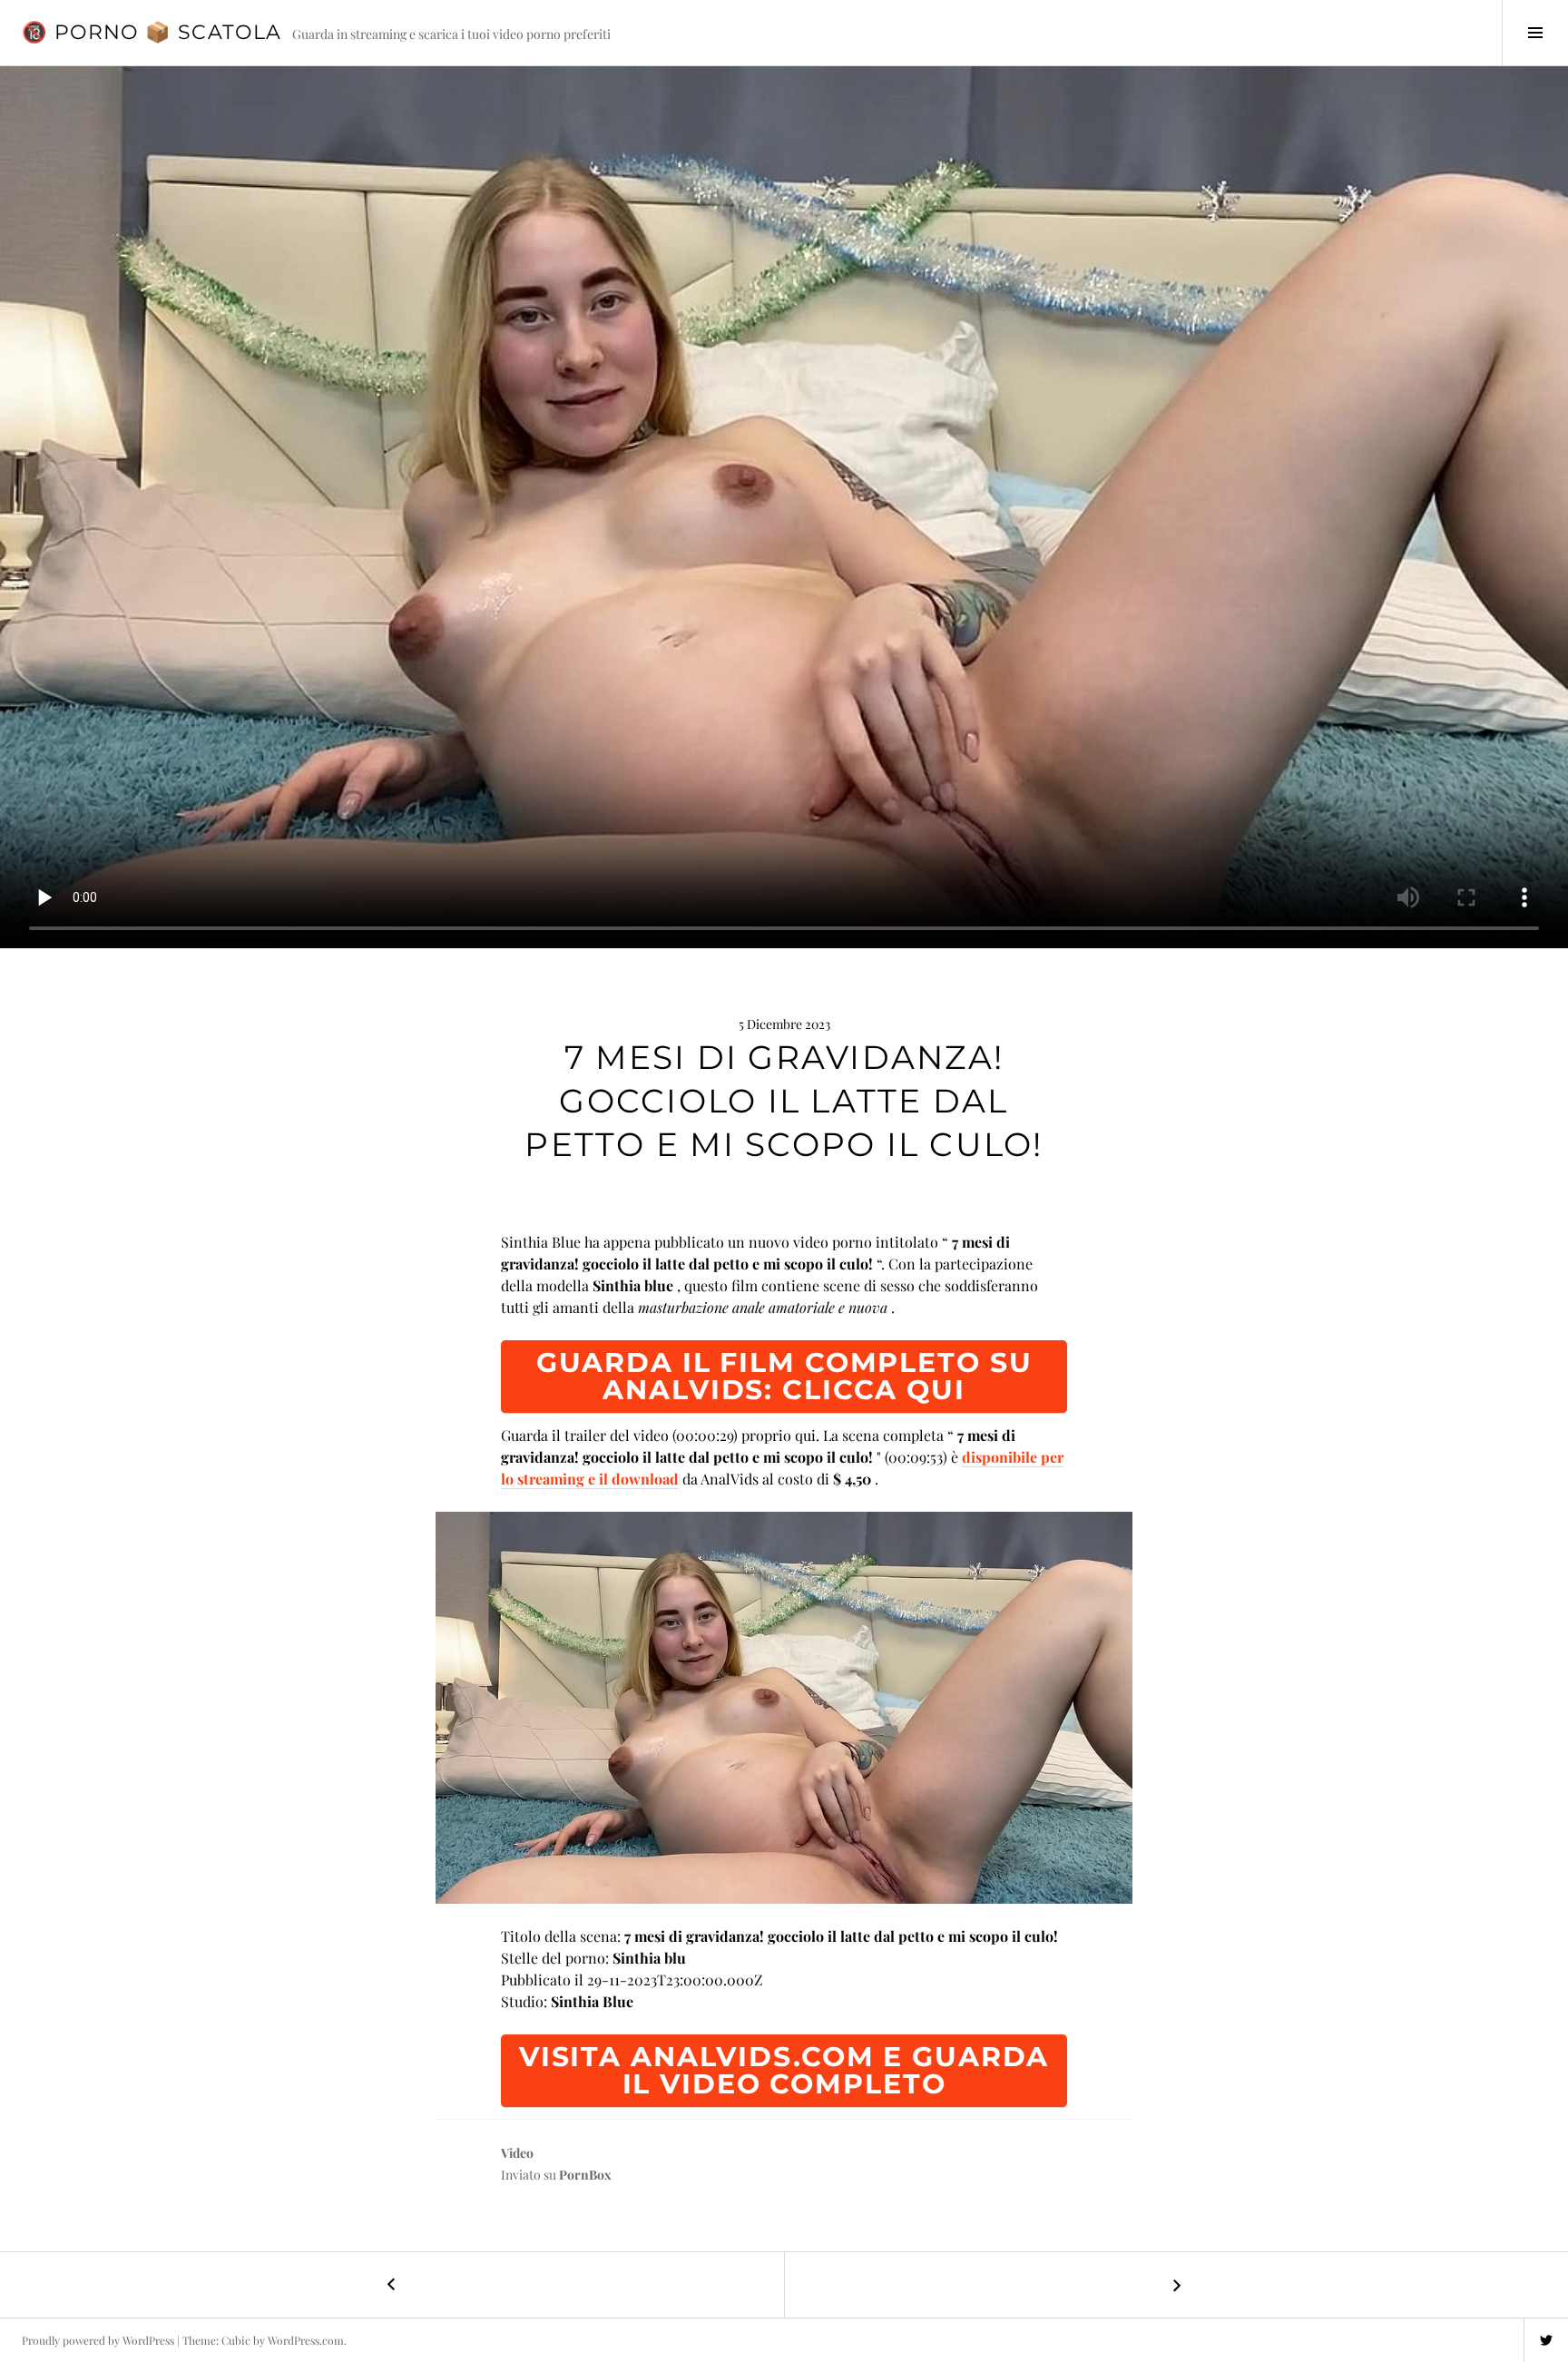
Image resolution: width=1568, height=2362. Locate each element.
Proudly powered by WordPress (98, 2340)
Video (517, 2153)
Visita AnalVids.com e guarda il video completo (784, 2070)
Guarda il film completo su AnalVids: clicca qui (784, 1376)
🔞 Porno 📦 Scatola (152, 32)
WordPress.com (306, 2340)
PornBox (585, 2175)
